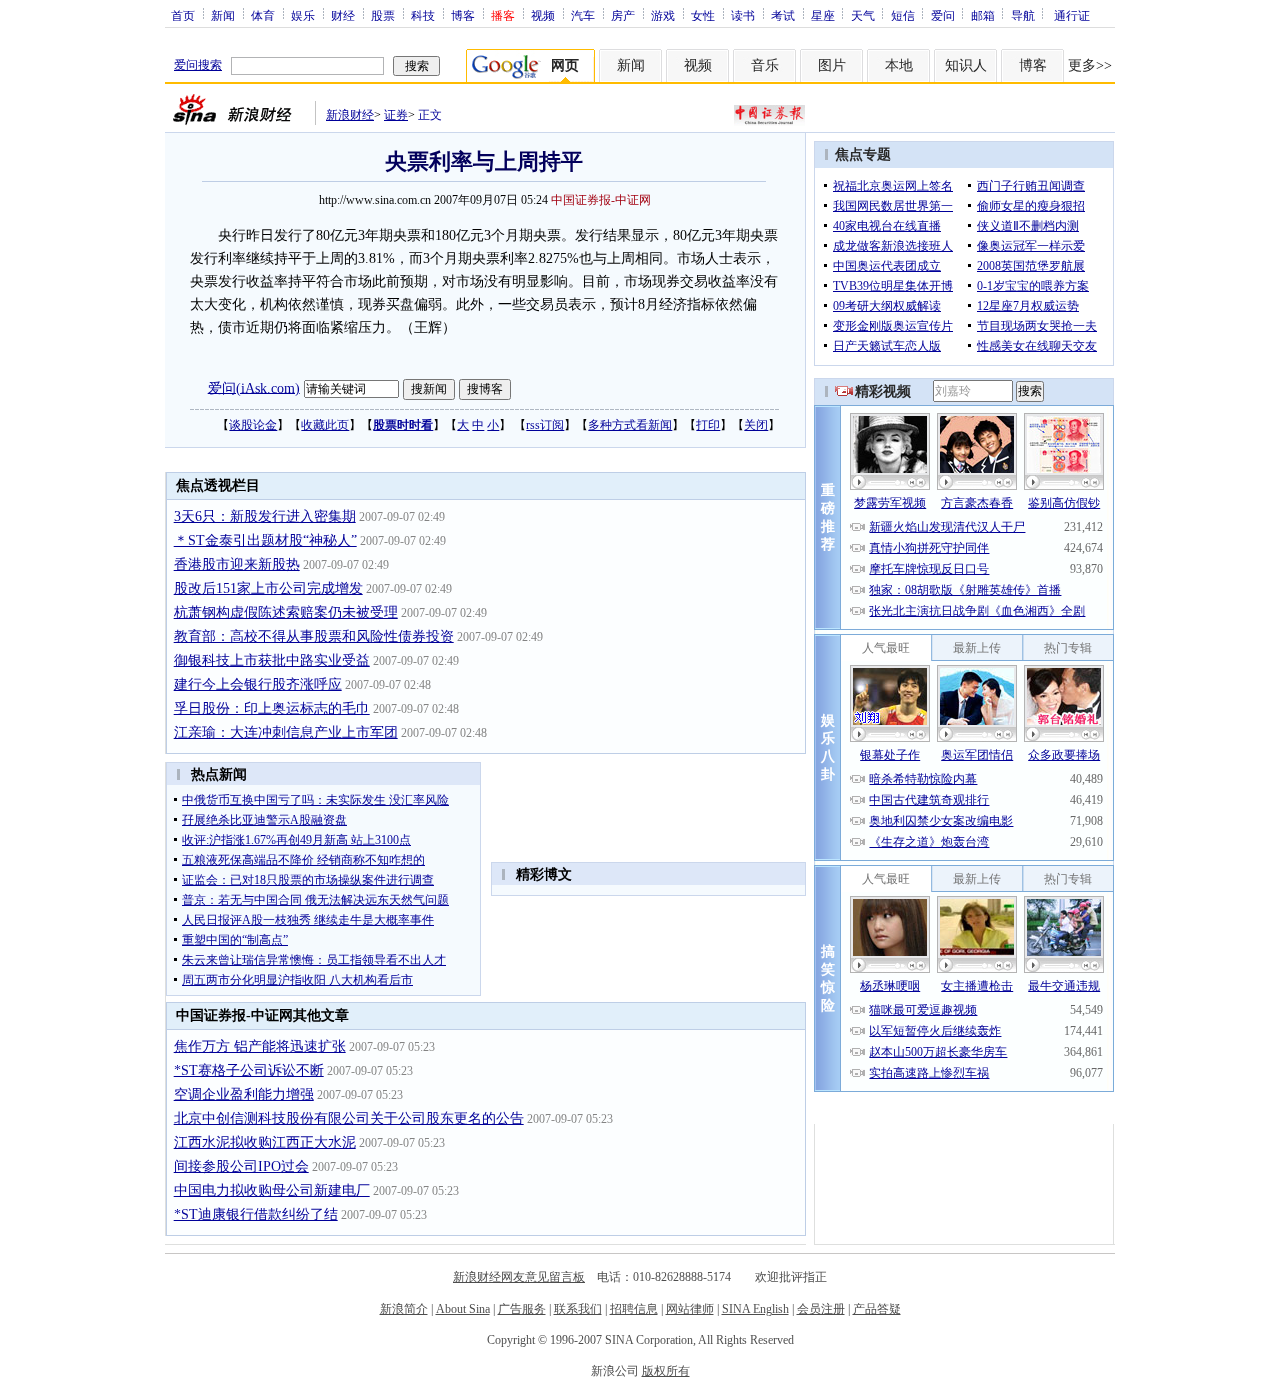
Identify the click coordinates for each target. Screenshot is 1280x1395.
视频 (543, 15)
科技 (423, 15)
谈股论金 (253, 425)
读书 (743, 15)
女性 (703, 15)
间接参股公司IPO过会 (241, 1166)
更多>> (1090, 65)
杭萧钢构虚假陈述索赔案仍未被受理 (286, 612)
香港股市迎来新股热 (237, 564)
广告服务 (522, 1309)
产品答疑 (877, 1309)
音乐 (765, 65)
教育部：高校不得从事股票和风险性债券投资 (314, 636)
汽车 (583, 15)
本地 (899, 65)
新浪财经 (350, 115)
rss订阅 (545, 425)
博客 (463, 15)
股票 (383, 15)
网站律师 (690, 1309)
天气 (863, 15)
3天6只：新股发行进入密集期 (265, 516)
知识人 (966, 65)
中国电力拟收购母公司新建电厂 (272, 1190)
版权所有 (666, 1371)
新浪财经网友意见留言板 (519, 1277)
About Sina (463, 1309)
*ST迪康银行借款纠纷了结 (256, 1214)
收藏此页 (325, 425)
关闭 (756, 425)
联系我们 (578, 1309)
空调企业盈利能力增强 (244, 1094)
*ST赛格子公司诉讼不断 (249, 1070)
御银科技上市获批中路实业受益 (272, 660)
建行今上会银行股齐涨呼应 (258, 684)
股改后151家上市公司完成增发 (268, 588)
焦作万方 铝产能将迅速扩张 (260, 1046)
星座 (823, 15)
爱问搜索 (198, 65)
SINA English (755, 1309)
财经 (343, 15)
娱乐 (303, 15)
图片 (832, 65)
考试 (783, 15)
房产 (623, 15)
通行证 (1072, 15)
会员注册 (821, 1309)
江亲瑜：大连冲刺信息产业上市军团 (286, 732)
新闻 (223, 15)
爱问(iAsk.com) (254, 387)
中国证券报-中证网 (601, 200)
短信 (903, 15)
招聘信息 (634, 1309)
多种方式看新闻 (630, 425)
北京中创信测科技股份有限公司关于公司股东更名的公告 (349, 1118)
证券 (396, 115)
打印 (708, 425)
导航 (1023, 15)
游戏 (663, 15)
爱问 (943, 15)
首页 (183, 15)
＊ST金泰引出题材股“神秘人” (265, 540)
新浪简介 (404, 1309)
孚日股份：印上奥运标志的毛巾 (272, 708)
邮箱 (983, 15)
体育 (263, 15)
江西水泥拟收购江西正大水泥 (265, 1142)
